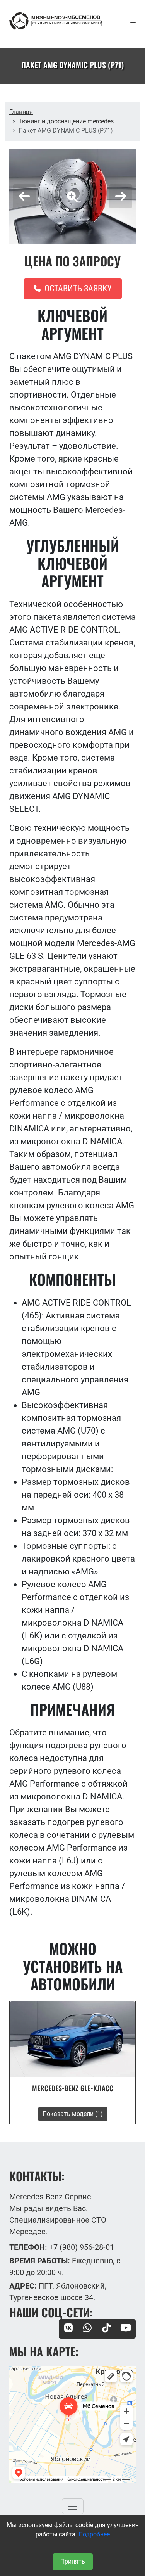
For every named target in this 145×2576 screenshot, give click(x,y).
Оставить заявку (77, 288)
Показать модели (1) (73, 2114)
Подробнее (94, 2534)
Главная (21, 112)
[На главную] (55, 21)
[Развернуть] (133, 21)
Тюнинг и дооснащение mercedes (66, 121)
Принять (73, 2561)
